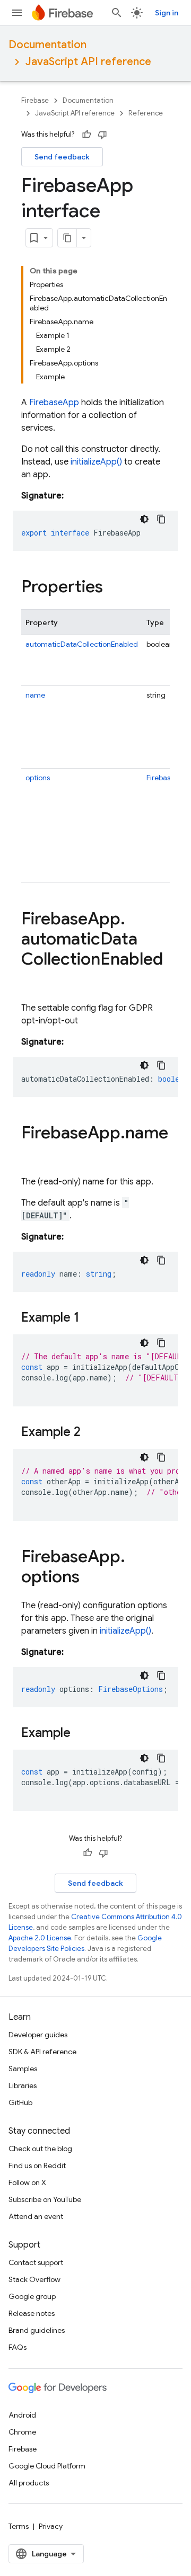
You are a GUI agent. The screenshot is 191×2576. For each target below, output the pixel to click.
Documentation (47, 45)
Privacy (51, 2526)
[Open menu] (17, 13)
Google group (32, 2296)
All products (29, 2483)
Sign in (167, 13)
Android (22, 2415)
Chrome (22, 2432)
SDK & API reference (42, 2052)
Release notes (32, 2313)
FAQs (18, 2347)
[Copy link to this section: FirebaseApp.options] (90, 1578)
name (35, 695)
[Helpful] (86, 135)
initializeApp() (96, 462)
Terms (19, 2526)
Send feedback (62, 157)
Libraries (23, 2085)
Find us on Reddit (37, 2165)
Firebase (35, 100)
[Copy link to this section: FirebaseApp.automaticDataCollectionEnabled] (32, 981)
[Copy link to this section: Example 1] (90, 1318)
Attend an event (36, 2216)
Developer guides (38, 2035)
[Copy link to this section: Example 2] (91, 1433)
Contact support (36, 2262)
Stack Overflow (34, 2279)
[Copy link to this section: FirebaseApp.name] (32, 1154)
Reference (146, 113)
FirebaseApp (54, 403)
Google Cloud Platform (47, 2466)
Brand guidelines (37, 2330)
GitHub (20, 2102)
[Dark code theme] (144, 519)
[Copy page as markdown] (67, 238)
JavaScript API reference (88, 62)
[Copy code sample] (161, 519)
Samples (23, 2069)
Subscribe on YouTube (45, 2199)
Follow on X (27, 2182)
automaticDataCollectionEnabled (82, 644)
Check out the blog (40, 2149)
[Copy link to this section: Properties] (114, 588)
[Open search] (117, 13)
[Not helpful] (102, 135)
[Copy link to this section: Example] (81, 1734)
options (38, 778)
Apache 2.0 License (40, 1938)
